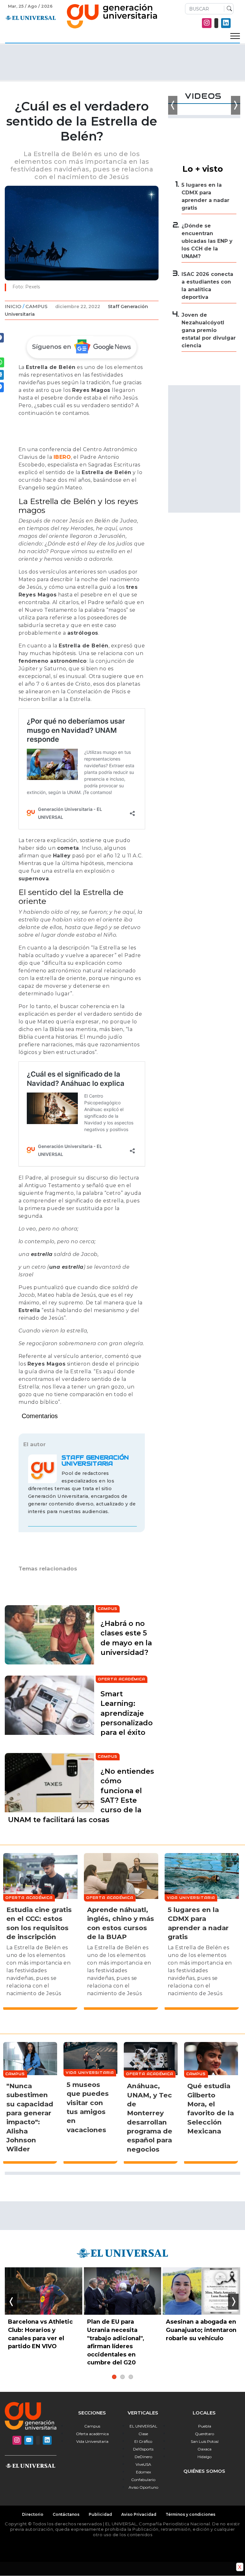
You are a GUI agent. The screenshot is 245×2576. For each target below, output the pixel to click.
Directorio (33, 2514)
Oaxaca (204, 2449)
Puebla (205, 2426)
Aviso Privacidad (139, 2514)
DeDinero (143, 2457)
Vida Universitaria (92, 2441)
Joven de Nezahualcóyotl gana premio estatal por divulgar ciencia (209, 330)
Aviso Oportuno (143, 2487)
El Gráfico (143, 2441)
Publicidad (100, 2514)
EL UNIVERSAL (143, 2426)
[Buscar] (228, 9)
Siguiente (233, 2302)
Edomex (143, 2472)
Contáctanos (66, 2514)
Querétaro (204, 2434)
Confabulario (143, 2480)
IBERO (62, 457)
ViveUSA (143, 2464)
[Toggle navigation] (235, 36)
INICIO (13, 306)
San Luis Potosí (205, 2441)
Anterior (12, 2302)
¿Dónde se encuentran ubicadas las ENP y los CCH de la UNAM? (207, 241)
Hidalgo (204, 2457)
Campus (37, 306)
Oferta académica (92, 2434)
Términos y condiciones (190, 2514)
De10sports (143, 2449)
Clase (143, 2434)
